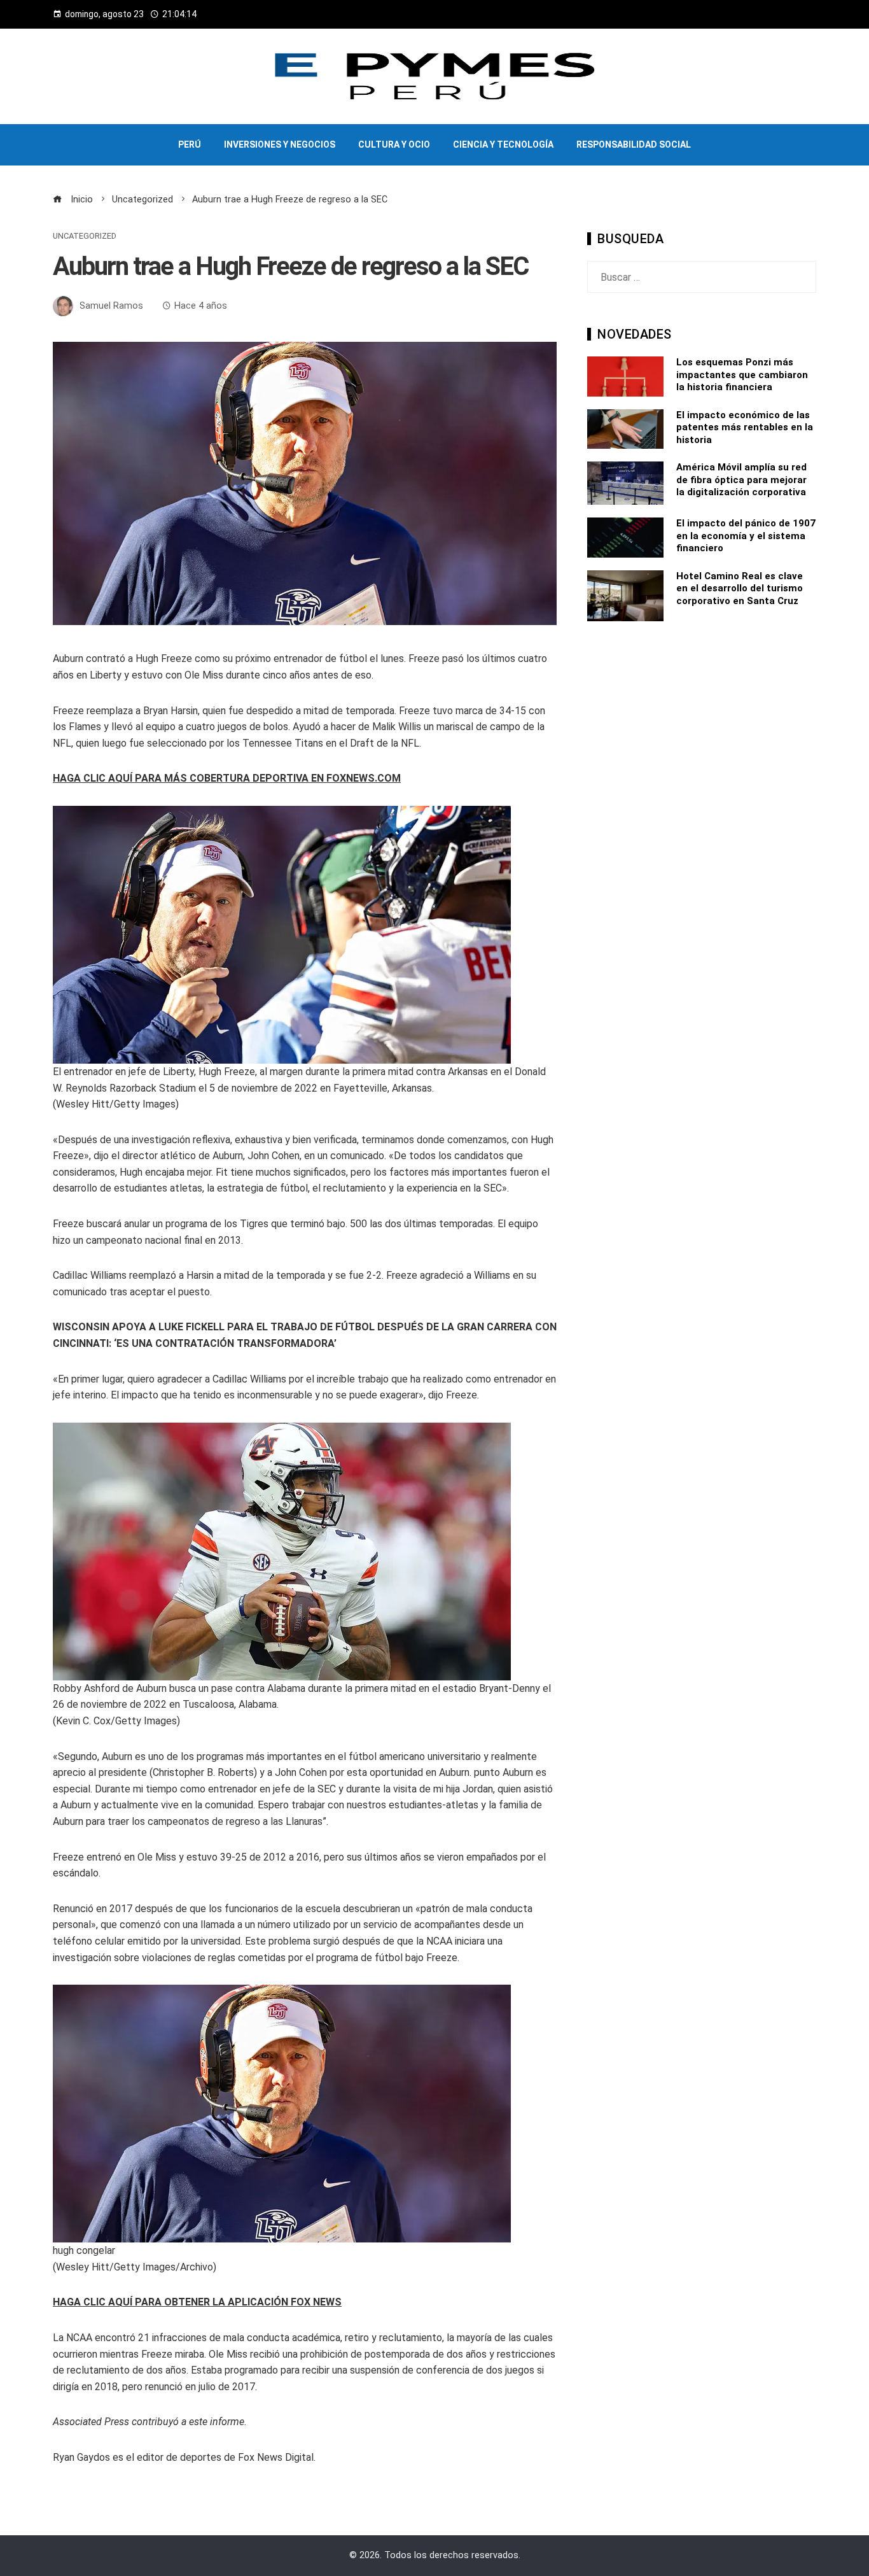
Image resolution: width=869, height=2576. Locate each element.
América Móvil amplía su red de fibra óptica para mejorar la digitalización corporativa (741, 480)
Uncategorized (85, 236)
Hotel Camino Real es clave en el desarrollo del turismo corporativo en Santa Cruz (740, 588)
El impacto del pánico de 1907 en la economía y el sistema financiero (746, 536)
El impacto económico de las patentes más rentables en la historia (745, 427)
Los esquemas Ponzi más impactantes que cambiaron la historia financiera (742, 375)
